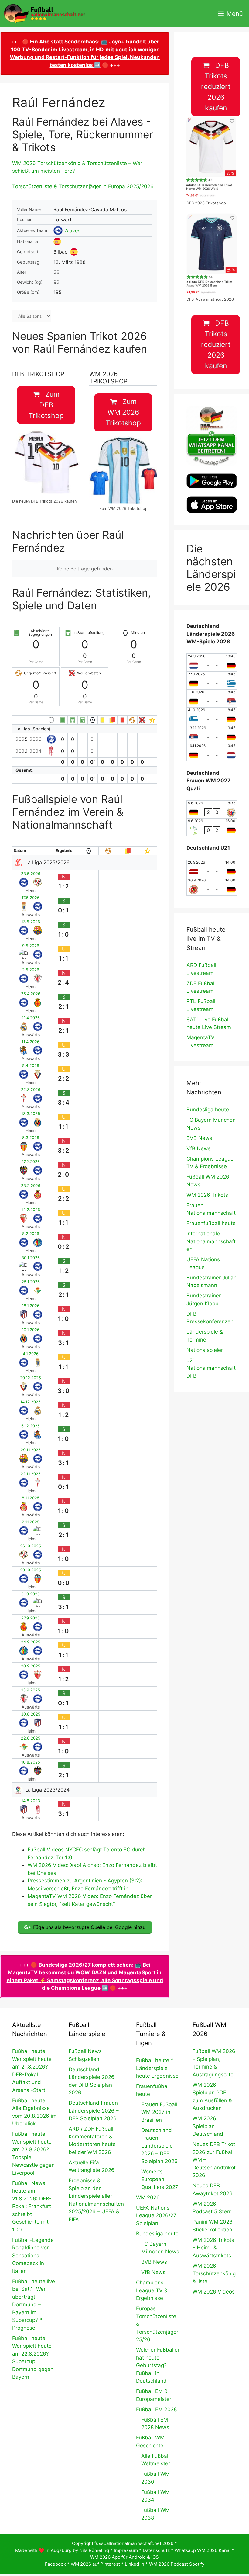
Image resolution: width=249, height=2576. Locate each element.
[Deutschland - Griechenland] (212, 680)
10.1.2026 (31, 1330)
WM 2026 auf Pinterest (95, 2564)
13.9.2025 (31, 1690)
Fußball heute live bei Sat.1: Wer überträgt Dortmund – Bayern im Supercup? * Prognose (34, 2305)
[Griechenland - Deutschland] (212, 716)
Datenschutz (156, 2550)
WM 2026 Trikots (207, 1195)
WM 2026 (148, 2197)
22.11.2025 (31, 1474)
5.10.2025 (31, 1594)
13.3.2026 (31, 1114)
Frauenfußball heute (211, 1223)
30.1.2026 (31, 1258)
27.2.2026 (31, 1162)
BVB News (199, 1138)
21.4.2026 (31, 1018)
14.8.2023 (31, 1801)
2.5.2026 (31, 970)
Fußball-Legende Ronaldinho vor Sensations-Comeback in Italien (33, 2256)
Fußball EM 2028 (156, 2409)
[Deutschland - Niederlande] (212, 752)
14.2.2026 (31, 1210)
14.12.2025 (31, 1402)
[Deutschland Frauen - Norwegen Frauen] (212, 809)
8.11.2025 (31, 1498)
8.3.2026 (31, 1138)
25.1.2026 (31, 1282)
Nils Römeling (94, 2550)
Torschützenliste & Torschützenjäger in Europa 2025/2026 (83, 186)
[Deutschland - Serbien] (212, 698)
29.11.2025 (31, 1450)
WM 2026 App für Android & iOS (124, 2557)
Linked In (135, 2564)
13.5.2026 (31, 922)
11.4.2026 (31, 1042)
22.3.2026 (31, 1090)
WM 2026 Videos (214, 2292)
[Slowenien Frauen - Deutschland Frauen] (212, 827)
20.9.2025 (31, 1666)
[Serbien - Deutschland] (212, 734)
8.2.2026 (31, 1234)
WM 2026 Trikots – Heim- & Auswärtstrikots (213, 2248)
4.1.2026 (31, 1354)
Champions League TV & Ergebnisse (152, 2290)
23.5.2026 (31, 874)
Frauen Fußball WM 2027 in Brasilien (159, 2112)
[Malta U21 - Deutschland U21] (212, 887)
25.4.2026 (31, 994)
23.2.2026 (31, 1186)
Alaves (73, 230)
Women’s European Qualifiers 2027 (160, 2179)
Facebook (55, 2564)
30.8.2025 (31, 1714)
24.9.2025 (31, 1642)
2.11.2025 (31, 1522)
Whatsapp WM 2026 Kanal (203, 2550)
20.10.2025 (31, 1570)
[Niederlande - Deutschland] (212, 663)
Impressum (126, 2550)
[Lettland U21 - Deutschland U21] (212, 869)
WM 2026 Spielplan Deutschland (208, 2126)
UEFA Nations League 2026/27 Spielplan (156, 2216)
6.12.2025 (31, 1426)
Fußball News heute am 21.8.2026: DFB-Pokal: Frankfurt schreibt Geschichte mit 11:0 (32, 2206)
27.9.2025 (31, 1618)
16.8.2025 (31, 1762)
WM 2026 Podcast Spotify (177, 2564)
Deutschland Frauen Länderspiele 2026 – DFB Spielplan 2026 (94, 2111)
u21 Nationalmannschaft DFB (211, 1368)
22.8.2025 (31, 1738)
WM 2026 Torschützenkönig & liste (214, 2274)
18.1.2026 (31, 1306)
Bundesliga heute (208, 1110)
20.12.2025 (31, 1378)
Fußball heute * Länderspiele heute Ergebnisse (157, 2068)
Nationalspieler (205, 1350)
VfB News (199, 1148)
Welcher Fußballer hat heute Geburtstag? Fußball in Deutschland (158, 2365)
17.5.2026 (31, 898)
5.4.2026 (31, 1066)
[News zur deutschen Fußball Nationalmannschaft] (44, 14)
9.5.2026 (31, 946)
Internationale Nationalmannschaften (211, 1241)
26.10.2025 (31, 1546)
